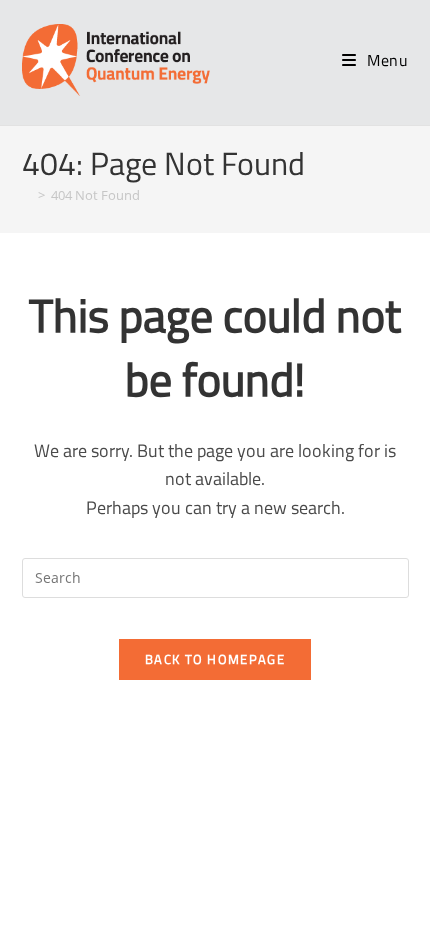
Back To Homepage (215, 659)
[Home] (27, 195)
